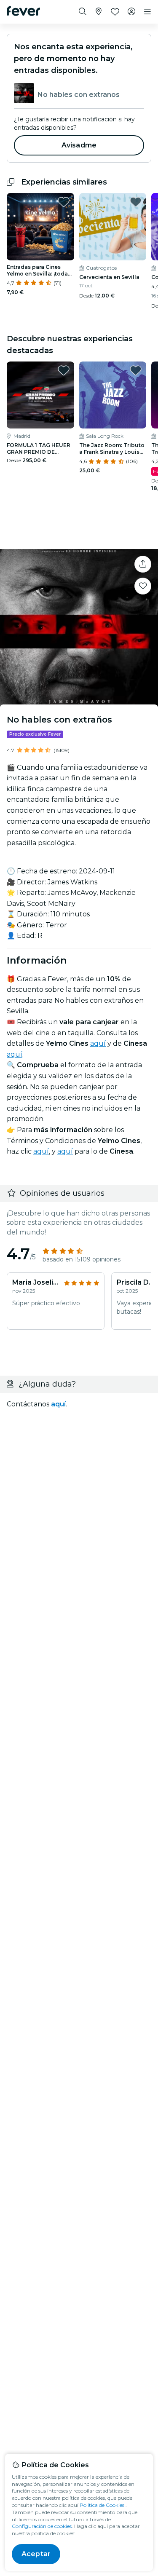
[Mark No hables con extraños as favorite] (143, 586)
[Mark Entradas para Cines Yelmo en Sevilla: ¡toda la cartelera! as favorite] (64, 202)
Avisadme (79, 145)
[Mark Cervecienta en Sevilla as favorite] (136, 202)
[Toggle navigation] (147, 12)
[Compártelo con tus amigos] (143, 564)
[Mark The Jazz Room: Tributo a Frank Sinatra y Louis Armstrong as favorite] (136, 370)
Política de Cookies (102, 2505)
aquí (98, 1043)
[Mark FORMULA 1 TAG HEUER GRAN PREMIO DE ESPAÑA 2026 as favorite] (64, 370)
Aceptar (36, 2554)
